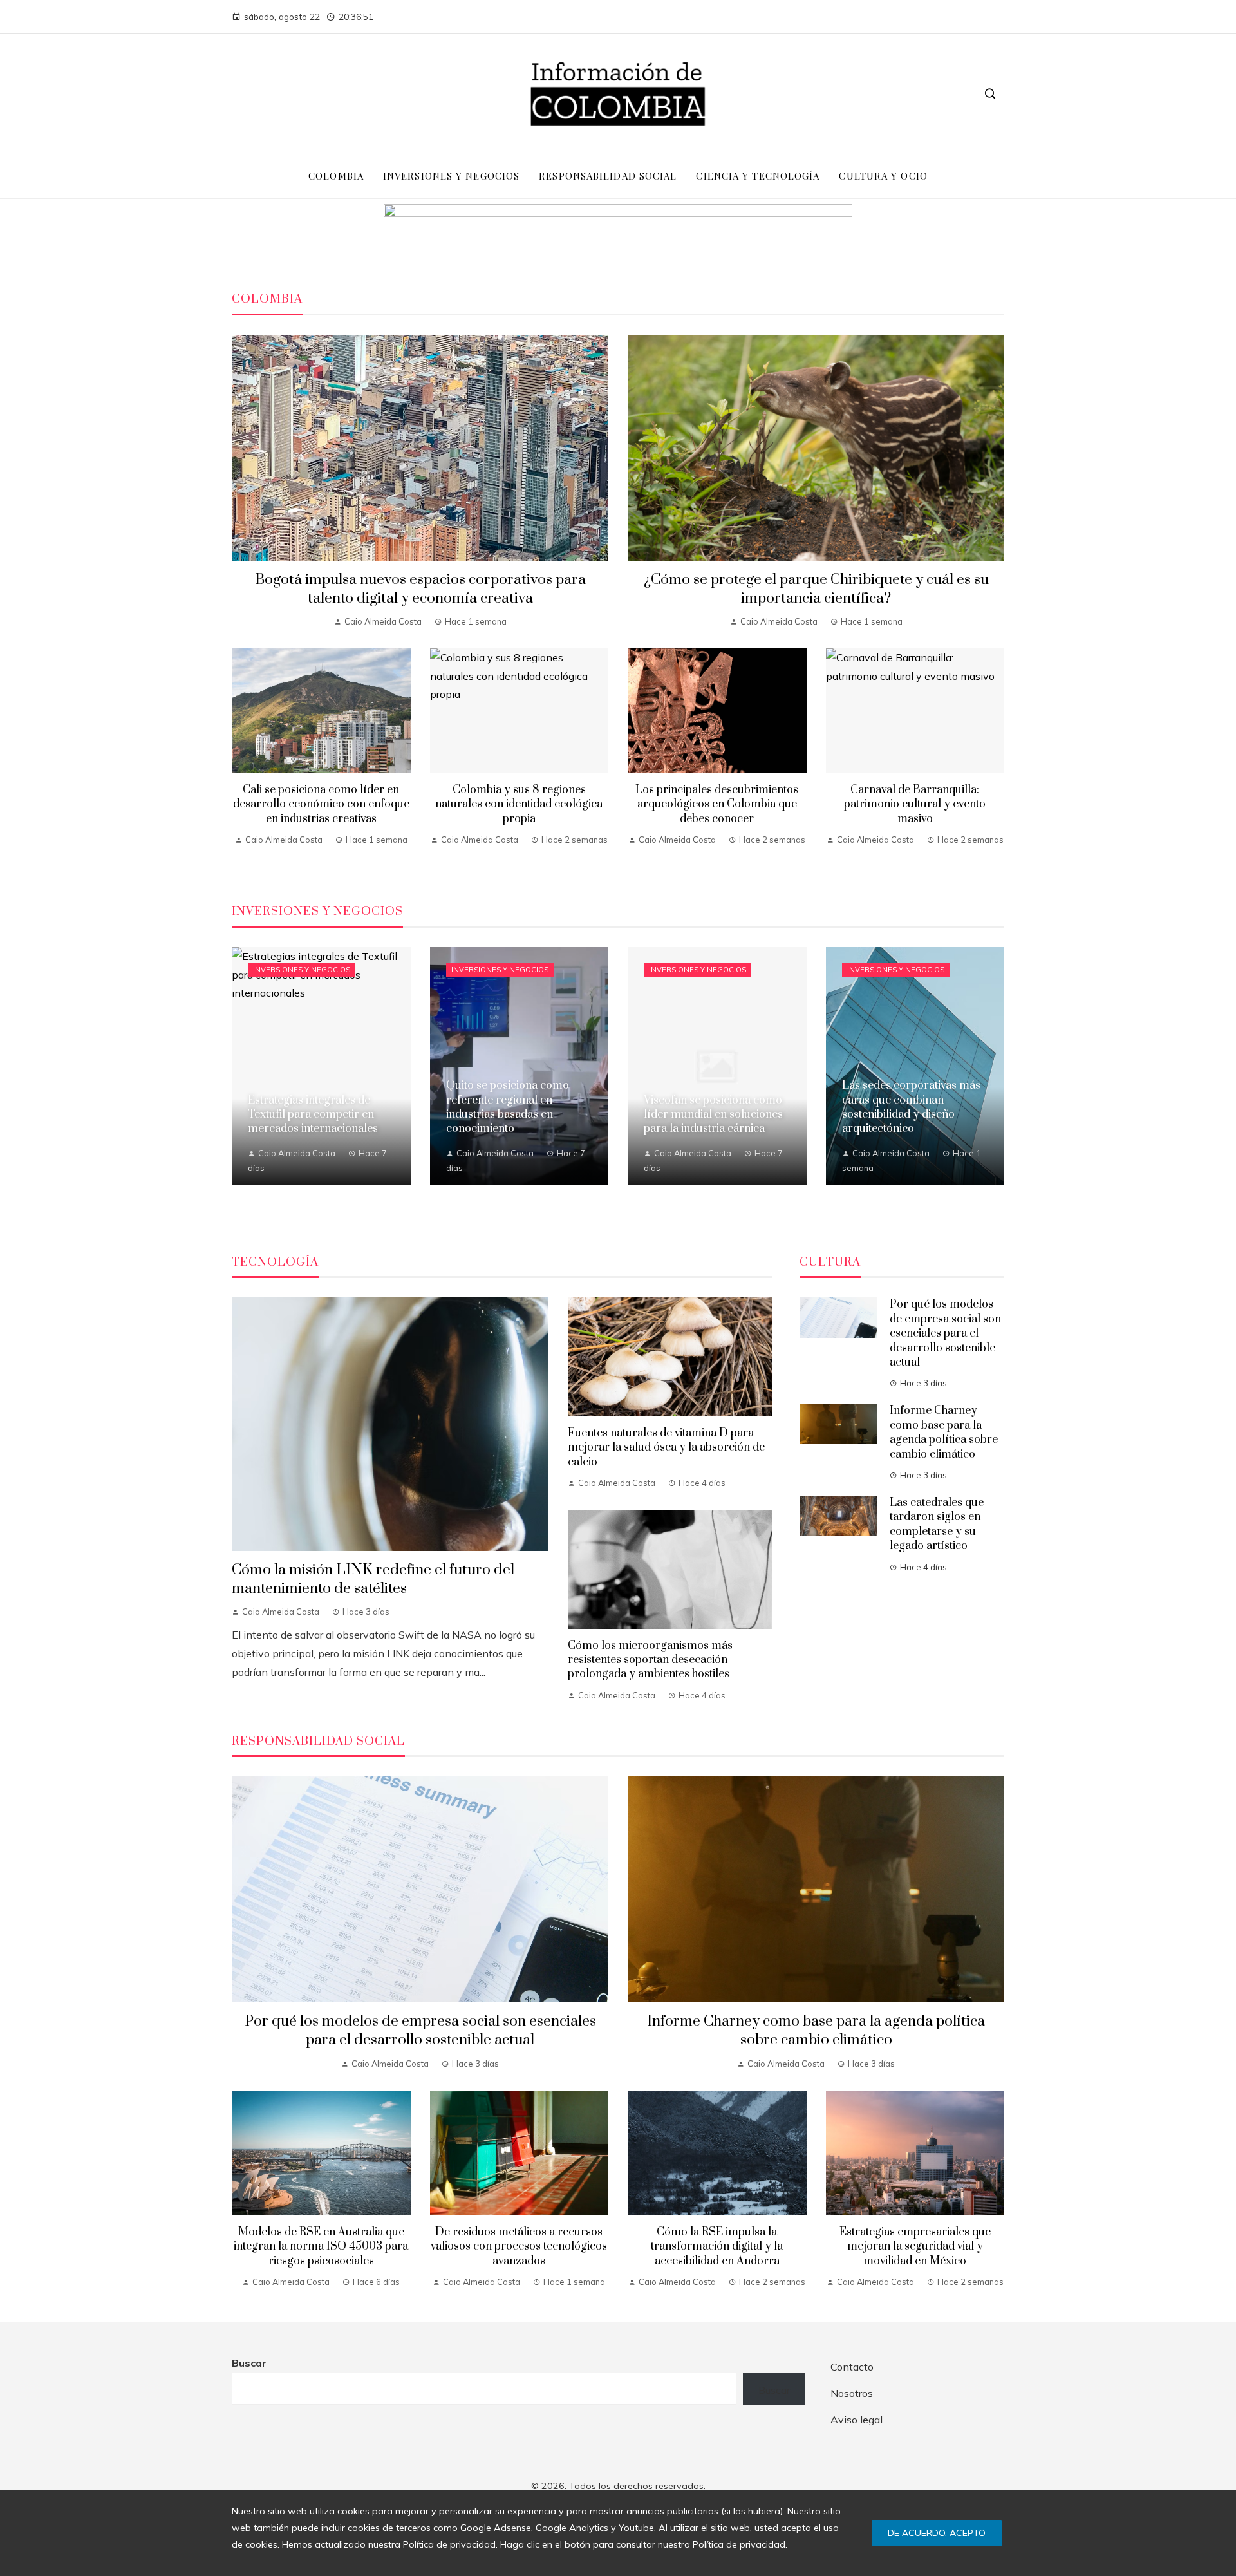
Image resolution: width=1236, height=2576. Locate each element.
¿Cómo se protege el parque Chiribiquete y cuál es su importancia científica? (816, 589)
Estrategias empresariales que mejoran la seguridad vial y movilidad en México (915, 2247)
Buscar (249, 2363)
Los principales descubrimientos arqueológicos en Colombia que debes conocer (717, 804)
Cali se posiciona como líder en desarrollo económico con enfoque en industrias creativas (321, 804)
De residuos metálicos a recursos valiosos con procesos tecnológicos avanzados (519, 2247)
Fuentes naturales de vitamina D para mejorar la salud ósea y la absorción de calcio (666, 1448)
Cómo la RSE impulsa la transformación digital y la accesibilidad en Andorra (717, 2247)
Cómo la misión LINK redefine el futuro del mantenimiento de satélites (373, 1579)
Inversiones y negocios (302, 970)
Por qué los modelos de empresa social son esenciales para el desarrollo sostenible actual (945, 1333)
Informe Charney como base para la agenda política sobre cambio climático (944, 1432)
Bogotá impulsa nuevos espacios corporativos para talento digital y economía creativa (420, 589)
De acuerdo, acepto (937, 2533)
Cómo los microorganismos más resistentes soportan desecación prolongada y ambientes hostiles (650, 1660)
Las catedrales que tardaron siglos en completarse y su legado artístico (937, 1524)
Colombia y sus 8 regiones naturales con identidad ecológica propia (519, 804)
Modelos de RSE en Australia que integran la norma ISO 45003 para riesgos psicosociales (321, 2247)
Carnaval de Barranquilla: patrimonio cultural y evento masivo (915, 804)
